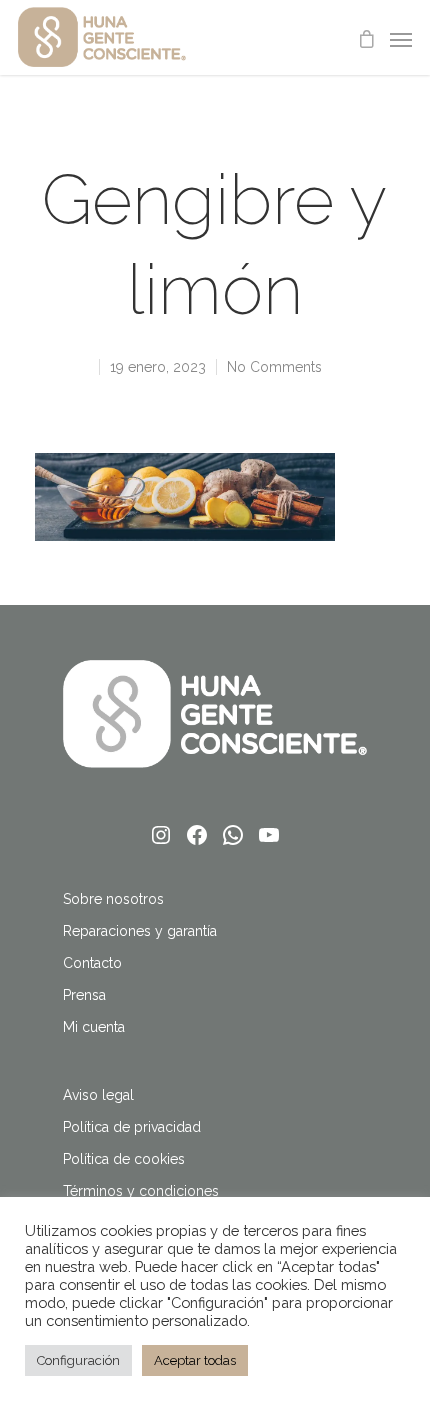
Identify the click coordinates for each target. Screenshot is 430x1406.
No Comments (274, 367)
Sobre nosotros (113, 899)
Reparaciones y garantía (140, 931)
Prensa (84, 995)
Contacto (92, 963)
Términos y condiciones (141, 1191)
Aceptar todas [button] (195, 1360)
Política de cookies (124, 1159)
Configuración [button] (78, 1360)
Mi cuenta (94, 1027)
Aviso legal (98, 1095)
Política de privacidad (132, 1127)
